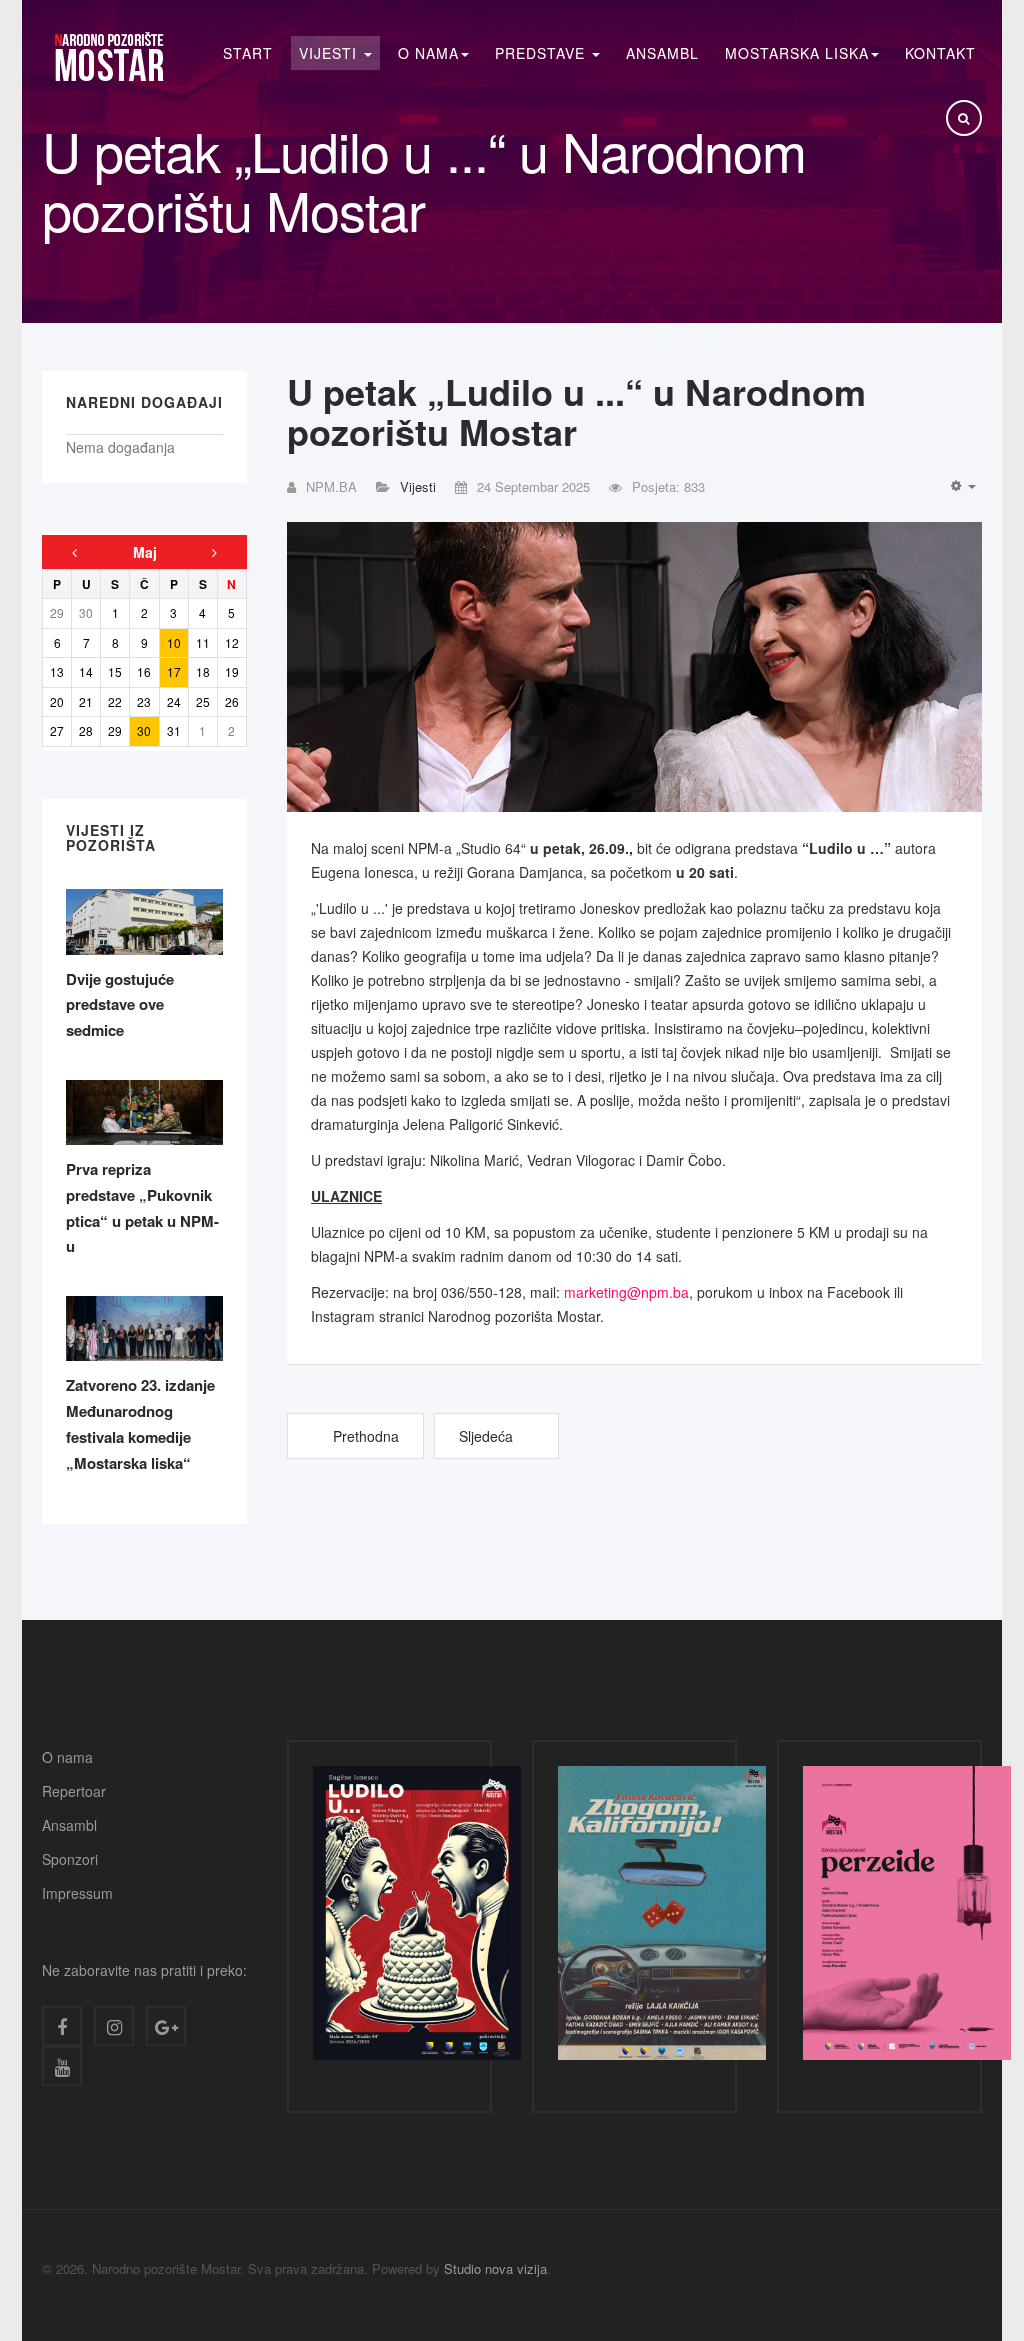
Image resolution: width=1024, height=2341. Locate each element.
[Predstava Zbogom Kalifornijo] (662, 1918)
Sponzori (70, 1859)
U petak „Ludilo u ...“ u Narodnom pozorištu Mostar (576, 411)
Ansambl (662, 53)
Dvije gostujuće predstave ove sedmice (120, 1004)
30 (144, 730)
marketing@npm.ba (626, 1292)
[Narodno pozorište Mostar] (108, 56)
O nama (67, 1757)
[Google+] (166, 2026)
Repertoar (74, 1791)
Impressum (77, 1893)
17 (174, 671)
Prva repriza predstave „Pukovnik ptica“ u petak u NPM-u (142, 1207)
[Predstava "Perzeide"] (907, 1918)
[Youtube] (62, 2066)
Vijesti (330, 53)
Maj (145, 552)
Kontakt (940, 53)
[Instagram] (114, 2026)
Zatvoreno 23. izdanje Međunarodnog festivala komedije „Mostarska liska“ (140, 1423)
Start (248, 53)
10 (174, 642)
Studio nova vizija (495, 2268)
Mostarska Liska (797, 53)
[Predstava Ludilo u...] (417, 1918)
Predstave (542, 53)
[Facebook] (62, 2026)
